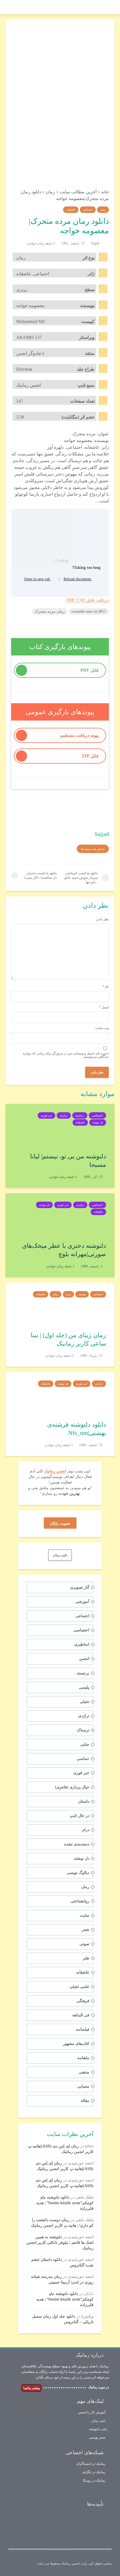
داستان (84, 1801)
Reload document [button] (78, 579)
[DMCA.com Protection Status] (54, 2529)
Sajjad (95, 243)
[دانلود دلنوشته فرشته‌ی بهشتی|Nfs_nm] (60, 1393)
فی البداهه (81, 2015)
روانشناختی (80, 1901)
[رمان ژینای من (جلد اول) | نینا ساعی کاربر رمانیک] (60, 1303)
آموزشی (82, 1602)
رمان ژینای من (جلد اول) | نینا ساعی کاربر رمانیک (68, 1339)
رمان (50, 192)
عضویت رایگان (60, 1524)
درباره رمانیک (90, 2355)
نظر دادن (103, 919)
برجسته (80, 1115)
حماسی (83, 1759)
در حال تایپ (80, 1816)
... (104, 2489)
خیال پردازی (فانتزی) (72, 1787)
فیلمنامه (83, 2029)
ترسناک (83, 1730)
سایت (85, 1915)
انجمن (84, 1659)
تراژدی (64, 1115)
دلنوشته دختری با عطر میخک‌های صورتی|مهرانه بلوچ (64, 1250)
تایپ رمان (99, 2421)
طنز (86, 1958)
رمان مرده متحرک (50, 611)
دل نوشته (98, 1122)
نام (106, 987)
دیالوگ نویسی (78, 1873)
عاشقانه (71, 210)
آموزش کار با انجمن (92, 2412)
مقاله (85, 2101)
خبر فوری (46, 1115)
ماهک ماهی (84, 2197)
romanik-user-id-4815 (89, 611)
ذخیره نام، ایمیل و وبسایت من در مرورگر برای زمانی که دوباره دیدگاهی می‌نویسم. (66, 1055)
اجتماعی (88, 210)
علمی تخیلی (79, 1987)
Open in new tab (38, 579)
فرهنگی (83, 2001)
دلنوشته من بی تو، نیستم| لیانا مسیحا (68, 1160)
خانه (105, 192)
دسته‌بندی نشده (77, 1844)
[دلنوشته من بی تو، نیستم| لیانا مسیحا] (60, 1124)
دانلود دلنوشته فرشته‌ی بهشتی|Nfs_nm (77, 1429)
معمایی (83, 2086)
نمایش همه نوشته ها (93, 849)
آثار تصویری (80, 1587)
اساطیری (82, 1644)
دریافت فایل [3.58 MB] (88, 600)
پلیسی (82, 1294)
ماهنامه (83, 2058)
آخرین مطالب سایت (78, 192)
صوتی (84, 1944)
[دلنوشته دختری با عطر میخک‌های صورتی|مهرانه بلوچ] (60, 1214)
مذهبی (84, 2072)
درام (68, 1294)
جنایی (85, 1744)
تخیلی (85, 1702)
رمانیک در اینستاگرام (91, 2464)
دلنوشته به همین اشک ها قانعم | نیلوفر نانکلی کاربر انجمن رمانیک (60, 2243)
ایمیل (104, 1007)
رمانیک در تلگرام (94, 2472)
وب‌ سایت (102, 1028)
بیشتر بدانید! (31, 2388)
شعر (86, 1930)
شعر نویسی (97, 2437)
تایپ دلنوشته (98, 2429)
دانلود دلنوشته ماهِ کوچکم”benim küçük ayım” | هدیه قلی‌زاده (65, 2203)
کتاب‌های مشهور (76, 2044)
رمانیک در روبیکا (94, 2480)
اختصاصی (97, 1115)
